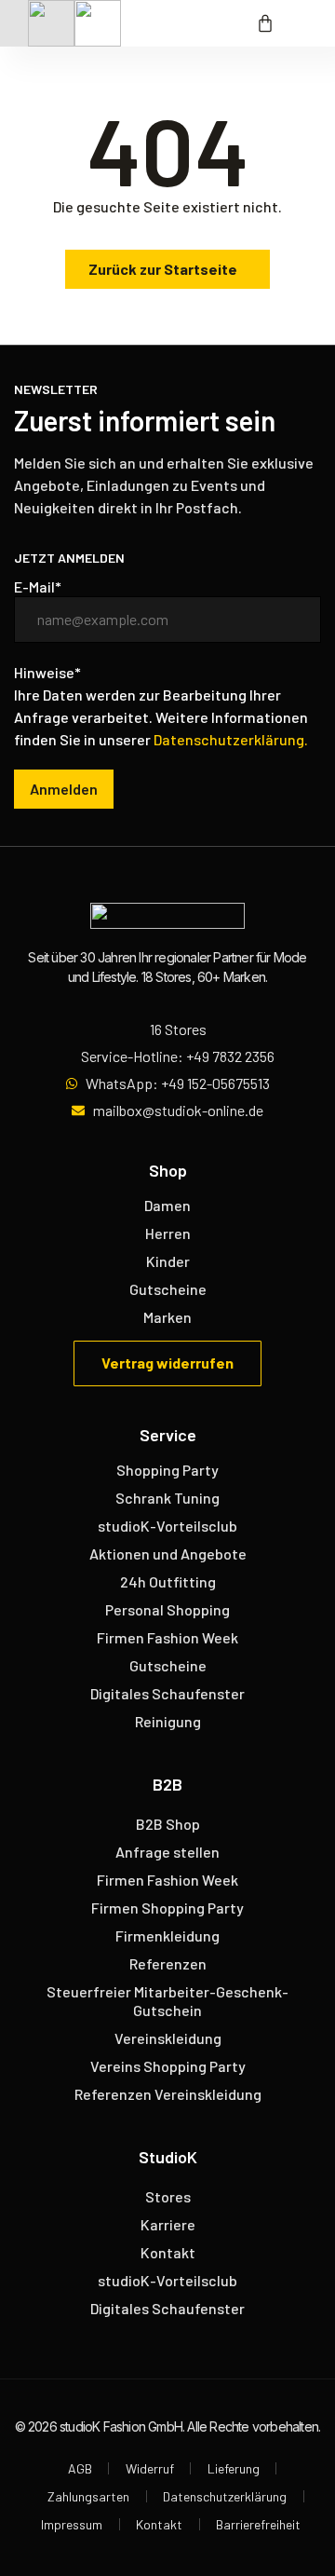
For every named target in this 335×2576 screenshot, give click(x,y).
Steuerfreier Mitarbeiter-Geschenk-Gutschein (167, 2001)
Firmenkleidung (167, 1935)
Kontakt (168, 2252)
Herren (168, 1233)
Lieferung (234, 2468)
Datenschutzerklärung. (231, 739)
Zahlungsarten (88, 2496)
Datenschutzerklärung (225, 2496)
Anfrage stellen (167, 1852)
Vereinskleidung (168, 2038)
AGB (80, 2468)
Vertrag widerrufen (167, 1363)
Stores (168, 2196)
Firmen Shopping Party (167, 1908)
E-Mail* (38, 587)
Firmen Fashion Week (167, 1637)
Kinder (168, 1261)
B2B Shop (168, 1824)
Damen (167, 1205)
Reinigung (168, 1721)
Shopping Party (167, 1470)
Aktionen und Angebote (168, 1554)
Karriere (168, 2224)
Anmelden (64, 789)
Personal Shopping (167, 1609)
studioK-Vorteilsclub (167, 1526)
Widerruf (150, 2468)
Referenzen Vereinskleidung (168, 2094)
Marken (167, 1317)
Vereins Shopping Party (168, 2066)
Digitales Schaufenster (167, 1693)
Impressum (72, 2524)
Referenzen (168, 1963)
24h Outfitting (168, 1581)
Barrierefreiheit (258, 2524)
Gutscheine (168, 1289)
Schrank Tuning (167, 1498)
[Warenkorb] (265, 23)
